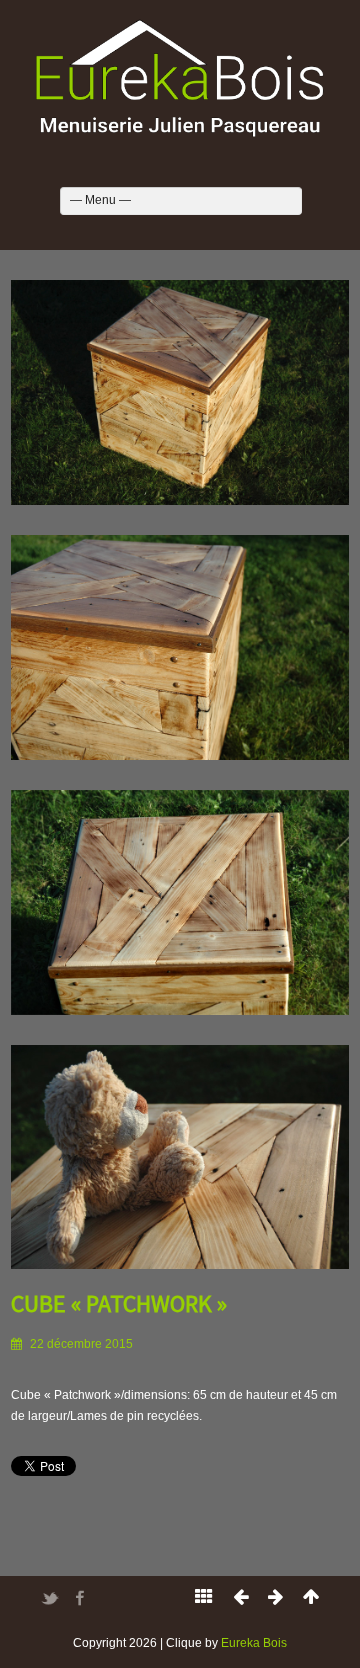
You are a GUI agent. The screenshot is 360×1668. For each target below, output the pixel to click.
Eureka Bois (254, 1643)
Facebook (80, 1598)
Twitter (50, 1598)
